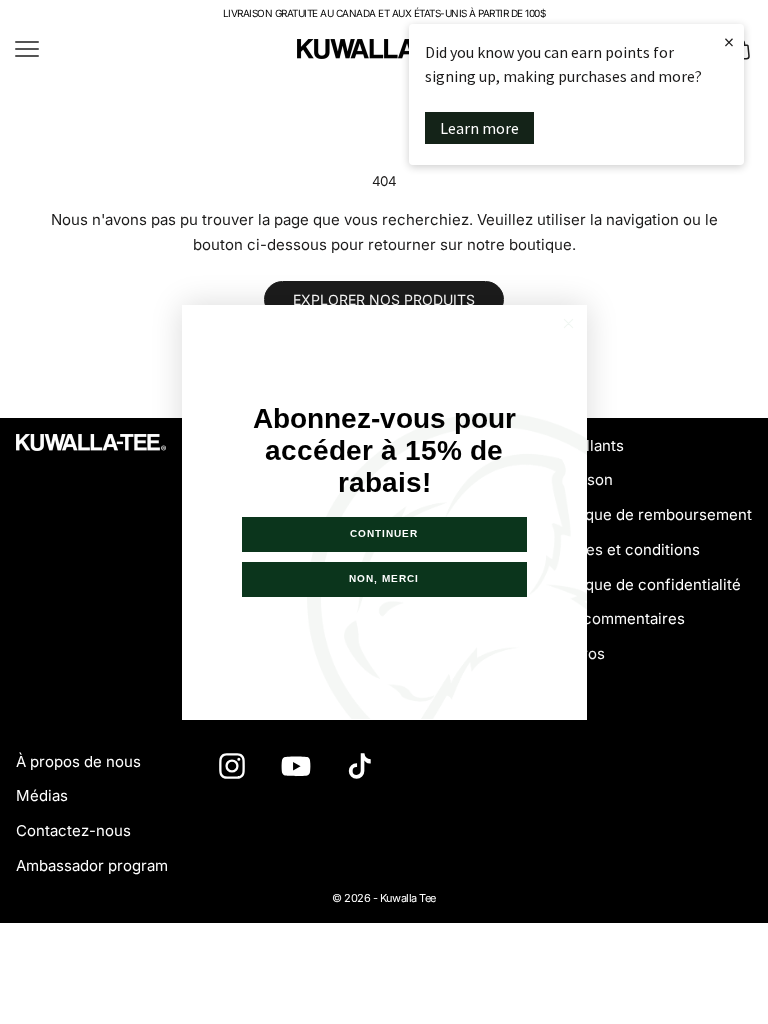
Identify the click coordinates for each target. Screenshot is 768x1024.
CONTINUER (384, 533)
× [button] (729, 41)
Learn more (479, 128)
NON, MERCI (384, 578)
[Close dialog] (568, 323)
